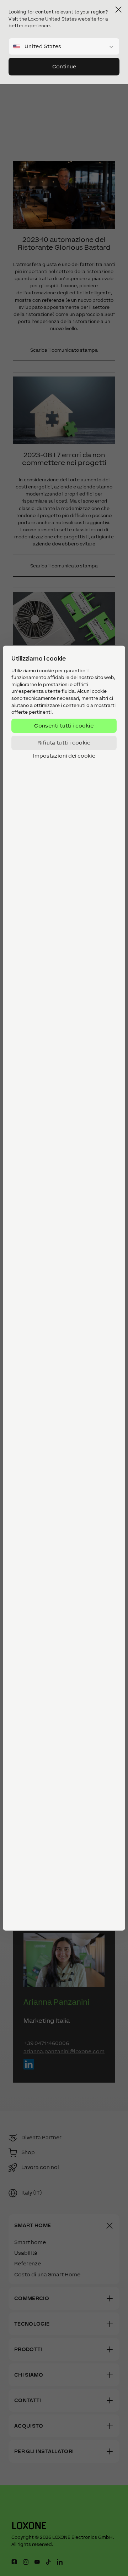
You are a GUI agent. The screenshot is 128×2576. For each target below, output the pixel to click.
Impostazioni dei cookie (64, 755)
